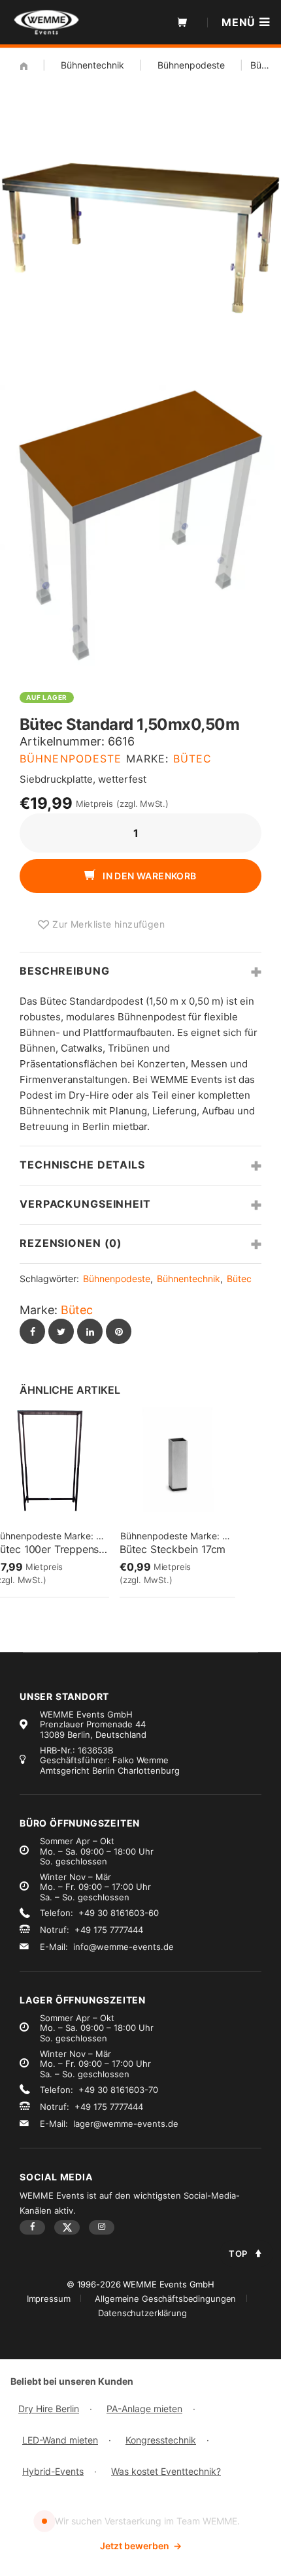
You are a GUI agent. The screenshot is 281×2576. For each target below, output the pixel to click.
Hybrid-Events (53, 2471)
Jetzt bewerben (141, 2546)
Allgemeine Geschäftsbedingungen (165, 2299)
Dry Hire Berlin (49, 2409)
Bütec (193, 759)
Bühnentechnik (92, 65)
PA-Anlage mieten (144, 2409)
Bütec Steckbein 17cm (173, 1549)
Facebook (32, 2227)
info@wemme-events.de (124, 1947)
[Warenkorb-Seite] (182, 22)
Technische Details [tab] (82, 1165)
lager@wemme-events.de (126, 2124)
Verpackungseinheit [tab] (85, 1204)
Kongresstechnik (161, 2440)
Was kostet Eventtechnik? (166, 2471)
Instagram (102, 2227)
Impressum (49, 2299)
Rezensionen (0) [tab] (71, 1243)
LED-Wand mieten (60, 2440)
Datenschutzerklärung (142, 2313)
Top (238, 2254)
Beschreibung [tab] (65, 971)
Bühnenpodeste (191, 65)
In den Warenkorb (149, 876)
